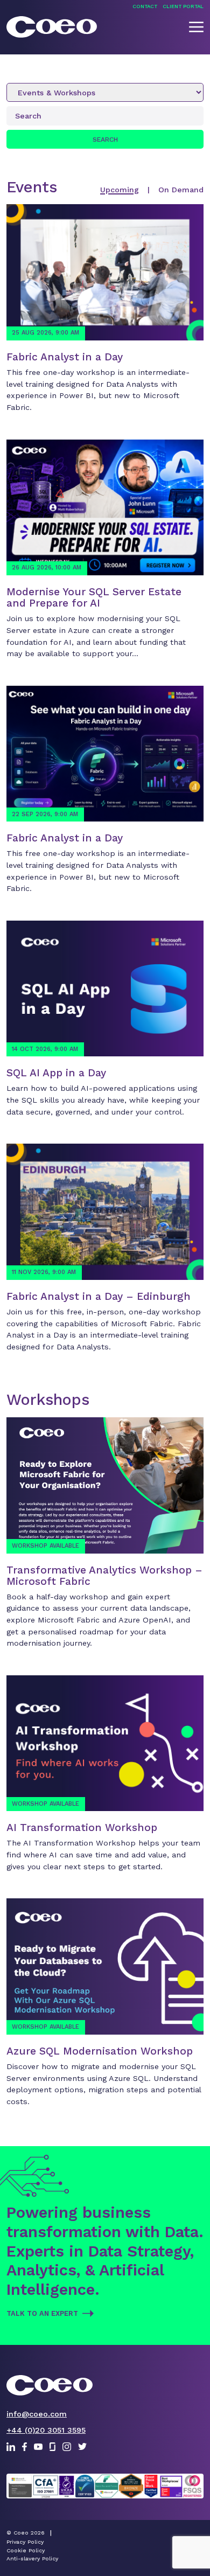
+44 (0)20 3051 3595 (46, 2430)
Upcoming (120, 190)
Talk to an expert (42, 2313)
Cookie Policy (26, 2550)
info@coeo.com (37, 2414)
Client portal (183, 6)
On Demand (181, 190)
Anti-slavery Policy (32, 2558)
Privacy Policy (25, 2542)
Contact (145, 6)
